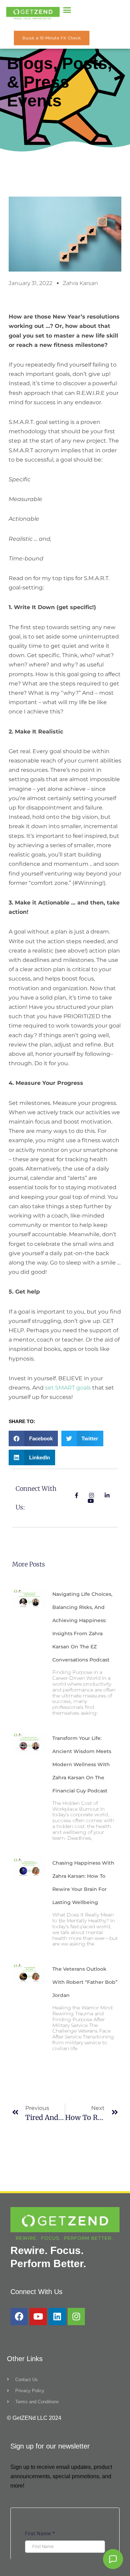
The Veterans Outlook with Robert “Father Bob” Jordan (85, 1982)
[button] (67, 10)
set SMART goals (68, 1388)
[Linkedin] (57, 2317)
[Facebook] (19, 2317)
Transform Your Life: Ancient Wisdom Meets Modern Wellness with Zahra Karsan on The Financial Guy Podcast (82, 1764)
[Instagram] (76, 2317)
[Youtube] (38, 2317)
